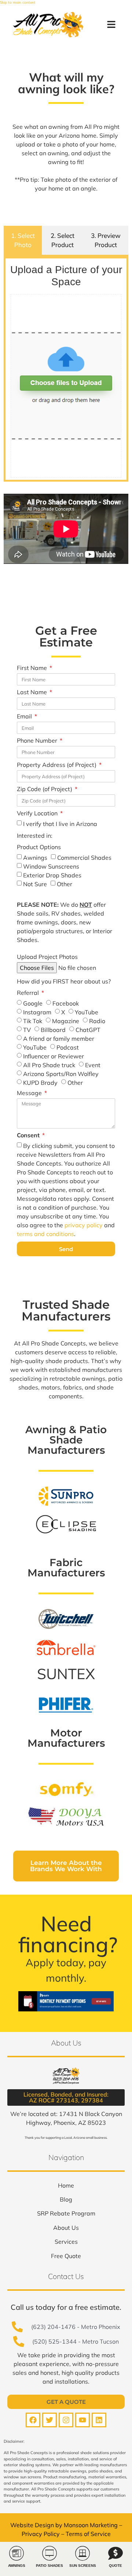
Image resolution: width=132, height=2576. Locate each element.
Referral (29, 993)
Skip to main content (18, 2)
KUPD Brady (40, 1083)
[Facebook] (33, 2420)
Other (65, 884)
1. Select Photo (23, 240)
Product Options (39, 847)
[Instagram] (66, 2420)
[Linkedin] (99, 2420)
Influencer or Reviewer (54, 1056)
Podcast (68, 1047)
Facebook (66, 1003)
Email (25, 717)
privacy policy (84, 1225)
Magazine (66, 1021)
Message (30, 1093)
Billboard (53, 1030)
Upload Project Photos (47, 957)
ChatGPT (88, 1030)
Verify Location (38, 814)
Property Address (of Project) (57, 765)
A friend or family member (59, 1039)
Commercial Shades (84, 858)
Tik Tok (33, 1021)
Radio (97, 1021)
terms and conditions (45, 1234)
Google (33, 1003)
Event (93, 1065)
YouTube (87, 1012)
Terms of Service (88, 2534)
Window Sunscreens (51, 866)
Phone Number (38, 741)
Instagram (37, 1012)
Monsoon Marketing (91, 2525)
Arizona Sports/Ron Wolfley (61, 1074)
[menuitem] (66, 2185)
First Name (33, 668)
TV (27, 1030)
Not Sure (35, 884)
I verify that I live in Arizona (60, 824)
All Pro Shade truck (49, 1065)
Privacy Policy (41, 2534)
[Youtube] (82, 2420)
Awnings (35, 858)
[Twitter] (49, 2420)
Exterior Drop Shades (52, 875)
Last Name (33, 692)
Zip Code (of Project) (45, 789)
